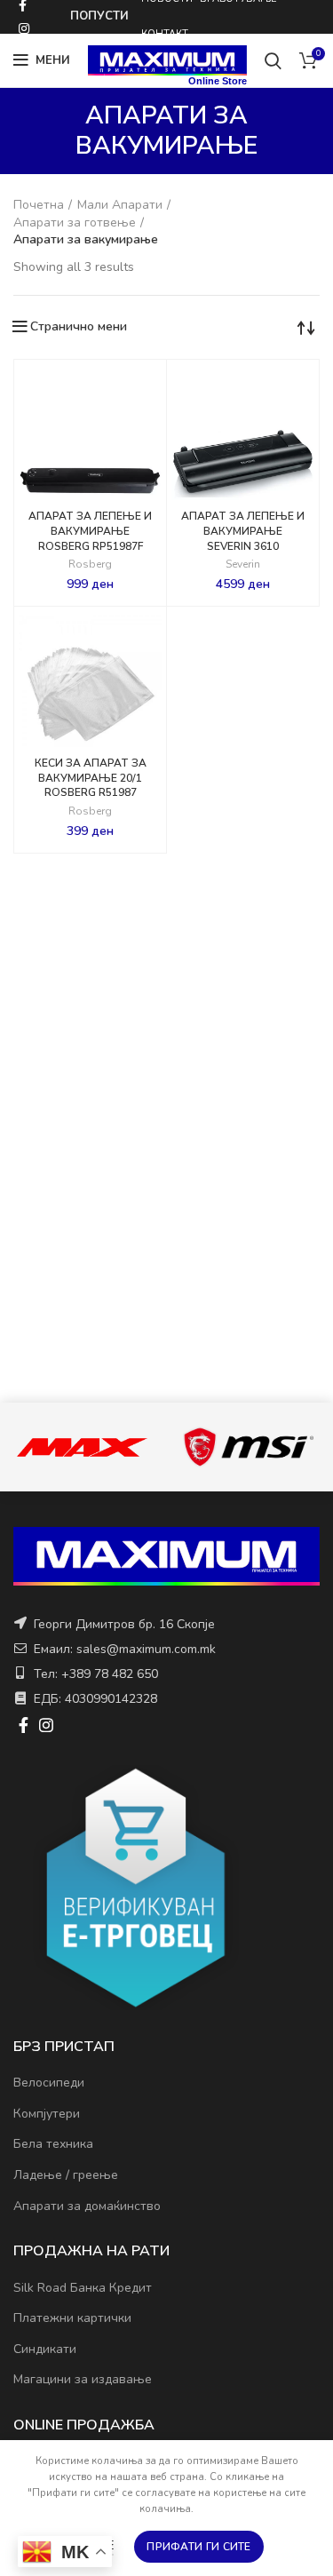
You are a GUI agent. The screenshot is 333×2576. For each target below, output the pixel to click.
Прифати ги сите (199, 2547)
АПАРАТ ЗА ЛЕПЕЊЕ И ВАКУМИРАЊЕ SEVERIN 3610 (243, 531)
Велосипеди (49, 2083)
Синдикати (45, 2349)
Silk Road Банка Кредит (83, 2288)
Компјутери (47, 2114)
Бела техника (53, 2144)
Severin (243, 564)
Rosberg (90, 564)
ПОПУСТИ (99, 16)
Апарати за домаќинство (87, 2206)
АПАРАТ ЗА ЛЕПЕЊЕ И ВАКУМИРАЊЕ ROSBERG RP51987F (90, 531)
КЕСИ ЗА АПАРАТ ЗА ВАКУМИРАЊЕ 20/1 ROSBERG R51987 (91, 778)
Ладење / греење (66, 2175)
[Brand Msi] (248, 1447)
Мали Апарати (120, 205)
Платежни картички (72, 2318)
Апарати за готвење (75, 223)
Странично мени (79, 327)
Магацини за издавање (83, 2379)
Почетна (39, 205)
